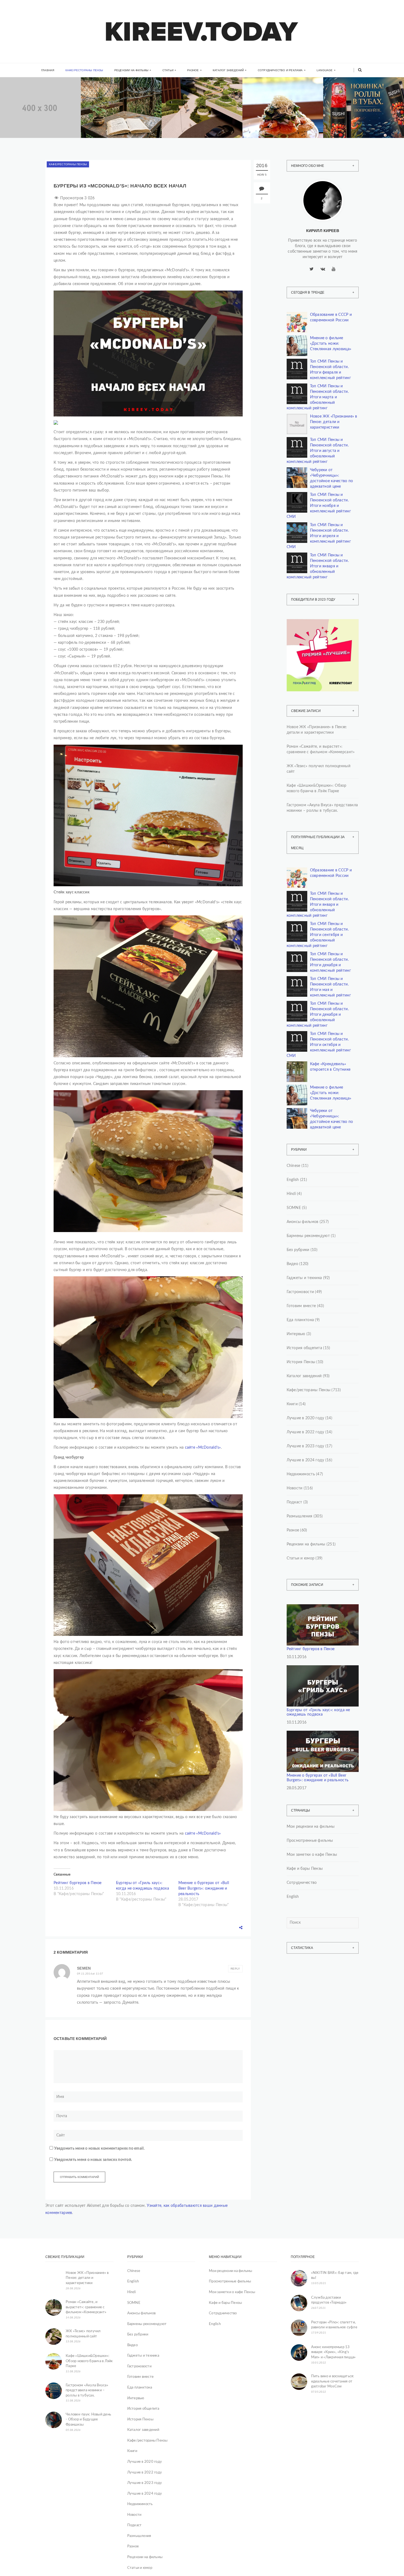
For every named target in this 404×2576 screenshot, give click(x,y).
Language (325, 70)
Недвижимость (31, 100)
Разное (193, 70)
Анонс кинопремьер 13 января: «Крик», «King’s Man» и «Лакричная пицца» (334, 2352)
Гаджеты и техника (304, 1278)
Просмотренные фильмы (310, 1841)
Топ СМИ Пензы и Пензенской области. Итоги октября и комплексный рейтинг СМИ (319, 1045)
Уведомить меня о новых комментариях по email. (99, 2149)
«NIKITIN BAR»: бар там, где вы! (335, 2276)
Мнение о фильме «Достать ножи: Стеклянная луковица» (331, 344)
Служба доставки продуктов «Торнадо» (329, 2300)
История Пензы (301, 1362)
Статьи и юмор (301, 1558)
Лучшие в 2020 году (305, 1418)
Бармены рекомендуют (308, 1236)
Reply (235, 1969)
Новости (295, 1488)
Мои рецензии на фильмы (311, 1827)
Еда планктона (300, 1320)
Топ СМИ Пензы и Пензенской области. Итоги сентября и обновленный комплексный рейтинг (318, 935)
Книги (104, 99)
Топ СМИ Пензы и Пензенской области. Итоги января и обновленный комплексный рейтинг (318, 566)
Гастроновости (300, 1292)
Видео (292, 1264)
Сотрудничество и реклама (280, 70)
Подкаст (294, 1502)
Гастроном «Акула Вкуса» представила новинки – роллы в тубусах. (362, 122)
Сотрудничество (302, 1883)
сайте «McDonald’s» (202, 1448)
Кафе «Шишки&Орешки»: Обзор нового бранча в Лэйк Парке (283, 122)
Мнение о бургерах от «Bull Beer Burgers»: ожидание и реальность (204, 1888)
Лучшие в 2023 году (305, 1446)
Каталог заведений (228, 70)
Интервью (296, 1334)
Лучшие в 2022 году (305, 1432)
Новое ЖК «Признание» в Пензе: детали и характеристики (334, 422)
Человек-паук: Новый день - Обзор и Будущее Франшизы (88, 2420)
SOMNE (294, 1208)
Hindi (291, 1194)
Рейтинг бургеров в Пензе (78, 1883)
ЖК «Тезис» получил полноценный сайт (319, 769)
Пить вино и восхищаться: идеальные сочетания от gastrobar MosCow (333, 2381)
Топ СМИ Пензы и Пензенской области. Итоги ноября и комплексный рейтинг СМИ (319, 506)
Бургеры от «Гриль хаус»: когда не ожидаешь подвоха (318, 1712)
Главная (48, 70)
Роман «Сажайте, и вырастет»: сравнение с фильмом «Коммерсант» (120, 122)
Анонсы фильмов (303, 1222)
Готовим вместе (301, 1306)
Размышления (300, 1516)
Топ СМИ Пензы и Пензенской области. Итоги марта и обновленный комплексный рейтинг (318, 397)
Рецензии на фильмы (132, 70)
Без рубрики (298, 1250)
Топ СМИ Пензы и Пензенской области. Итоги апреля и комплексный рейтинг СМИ (319, 536)
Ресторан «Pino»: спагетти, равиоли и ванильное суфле (334, 2325)
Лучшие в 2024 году (305, 1460)
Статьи (168, 70)
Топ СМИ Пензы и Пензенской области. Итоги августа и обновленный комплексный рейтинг (318, 451)
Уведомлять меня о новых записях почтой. (93, 2160)
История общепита (304, 1348)
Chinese (294, 1166)
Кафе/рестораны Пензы (84, 70)
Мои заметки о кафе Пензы (312, 1855)
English (293, 1180)
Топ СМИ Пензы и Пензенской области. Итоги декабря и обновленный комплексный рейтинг (318, 1015)
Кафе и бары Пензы (305, 1869)
